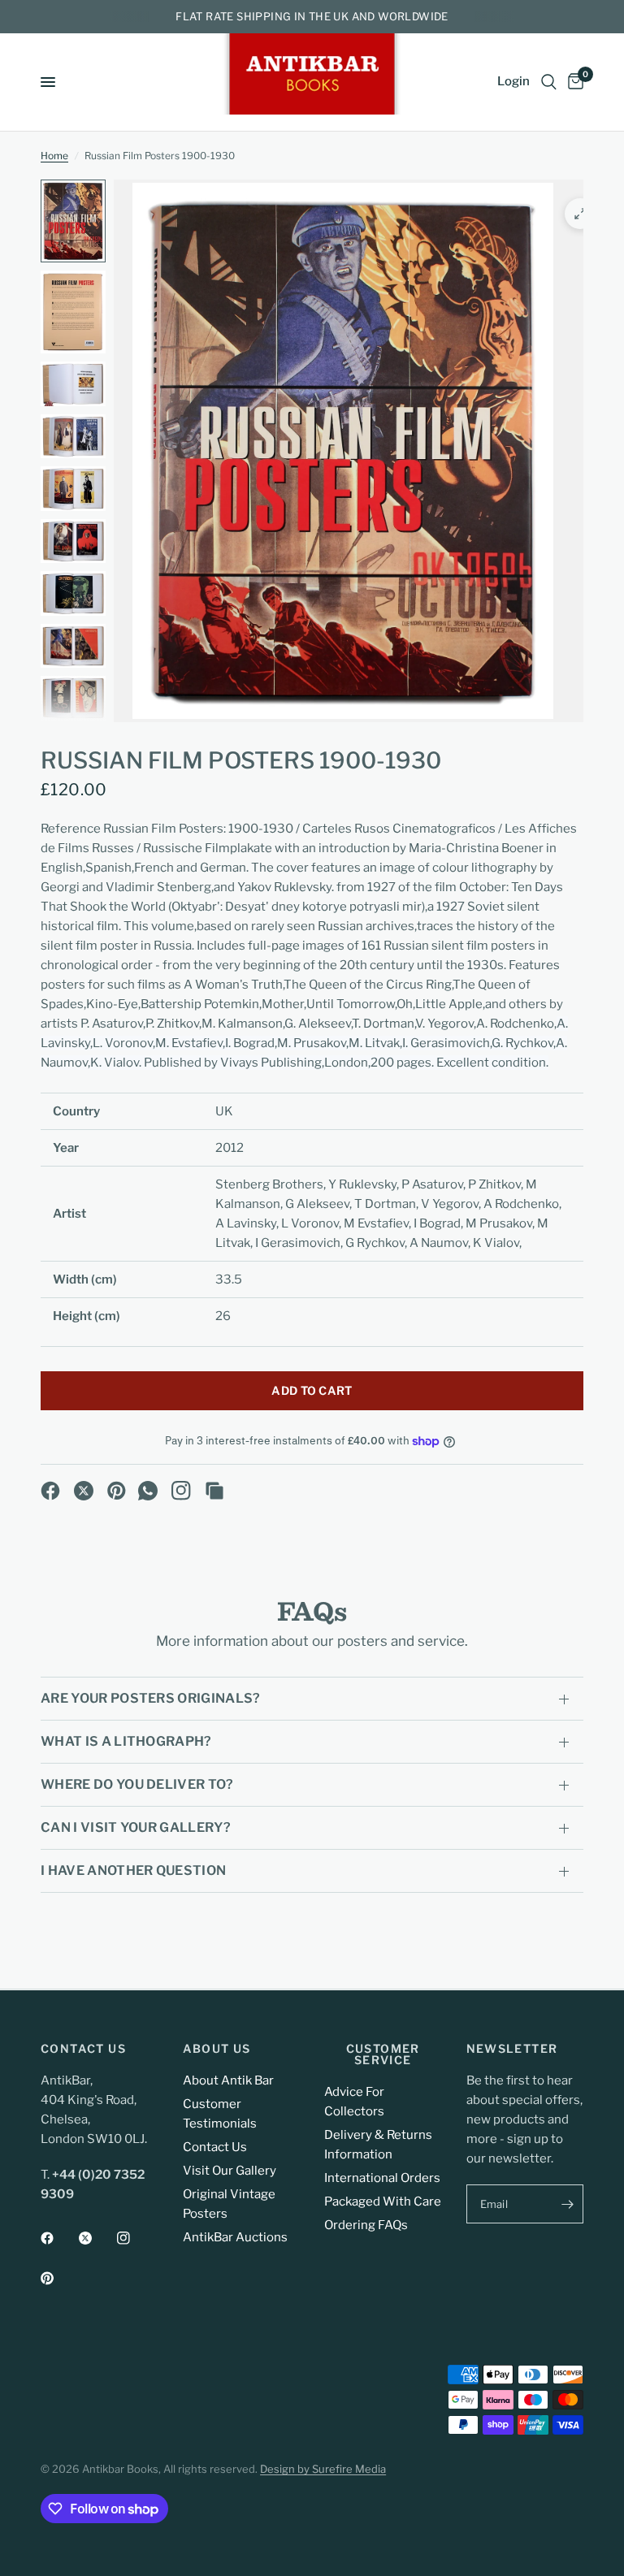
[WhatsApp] (148, 1491)
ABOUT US (217, 2049)
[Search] (549, 82)
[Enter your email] (567, 2204)
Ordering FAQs (366, 2225)
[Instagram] (181, 1491)
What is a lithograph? (126, 1741)
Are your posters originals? (151, 1698)
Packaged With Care (383, 2202)
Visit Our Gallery (230, 2171)
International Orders (382, 2178)
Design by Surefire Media (323, 2469)
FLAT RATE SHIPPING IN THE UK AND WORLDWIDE (312, 16)
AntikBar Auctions (235, 2237)
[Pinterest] (117, 1491)
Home (54, 156)
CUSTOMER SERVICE (383, 2054)
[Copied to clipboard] (214, 1491)
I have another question (133, 1870)
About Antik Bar (228, 2080)
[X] (84, 1491)
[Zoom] (580, 214)
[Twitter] (97, 2238)
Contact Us (215, 2147)
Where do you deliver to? (137, 1784)
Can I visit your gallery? (136, 1827)
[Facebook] (50, 1491)
